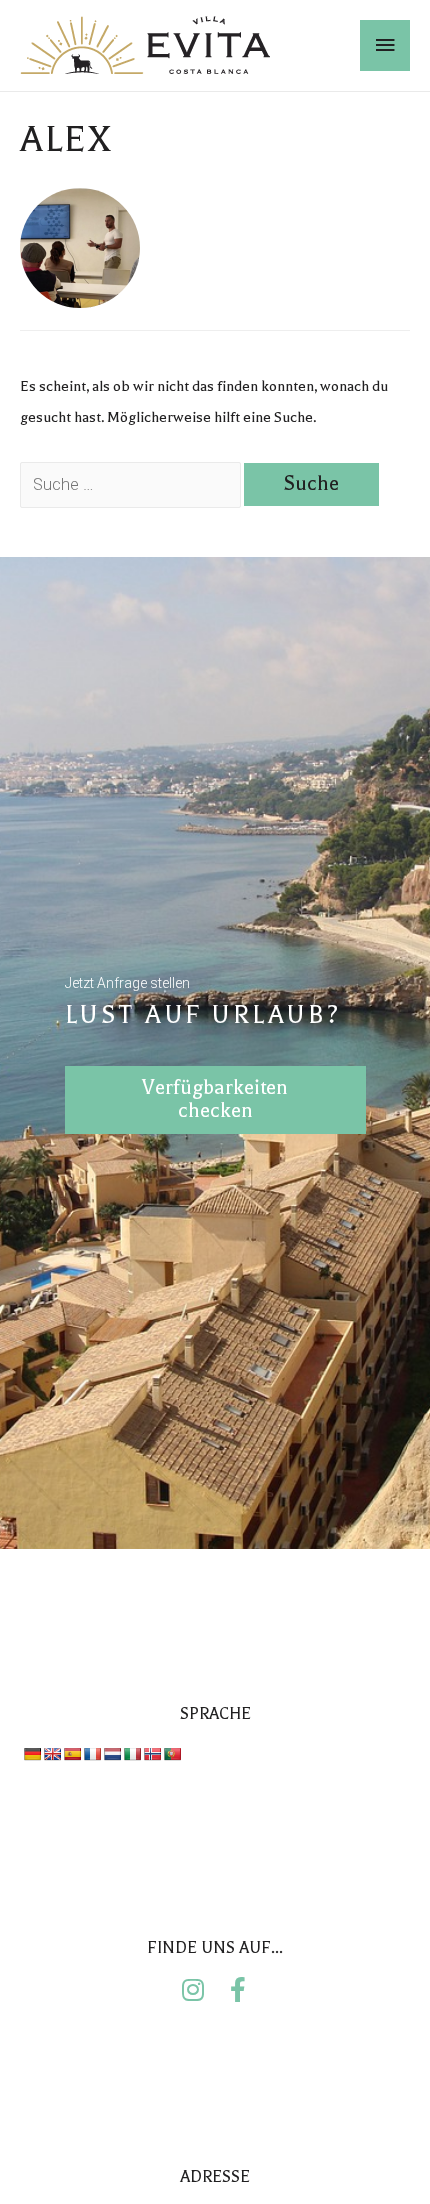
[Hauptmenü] (385, 46)
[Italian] (132, 1754)
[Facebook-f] (237, 1989)
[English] (52, 1754)
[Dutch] (112, 1754)
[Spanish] (72, 1754)
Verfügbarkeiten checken (215, 1099)
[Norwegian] (152, 1754)
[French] (92, 1754)
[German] (32, 1754)
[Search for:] (132, 485)
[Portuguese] (172, 1754)
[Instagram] (192, 1989)
